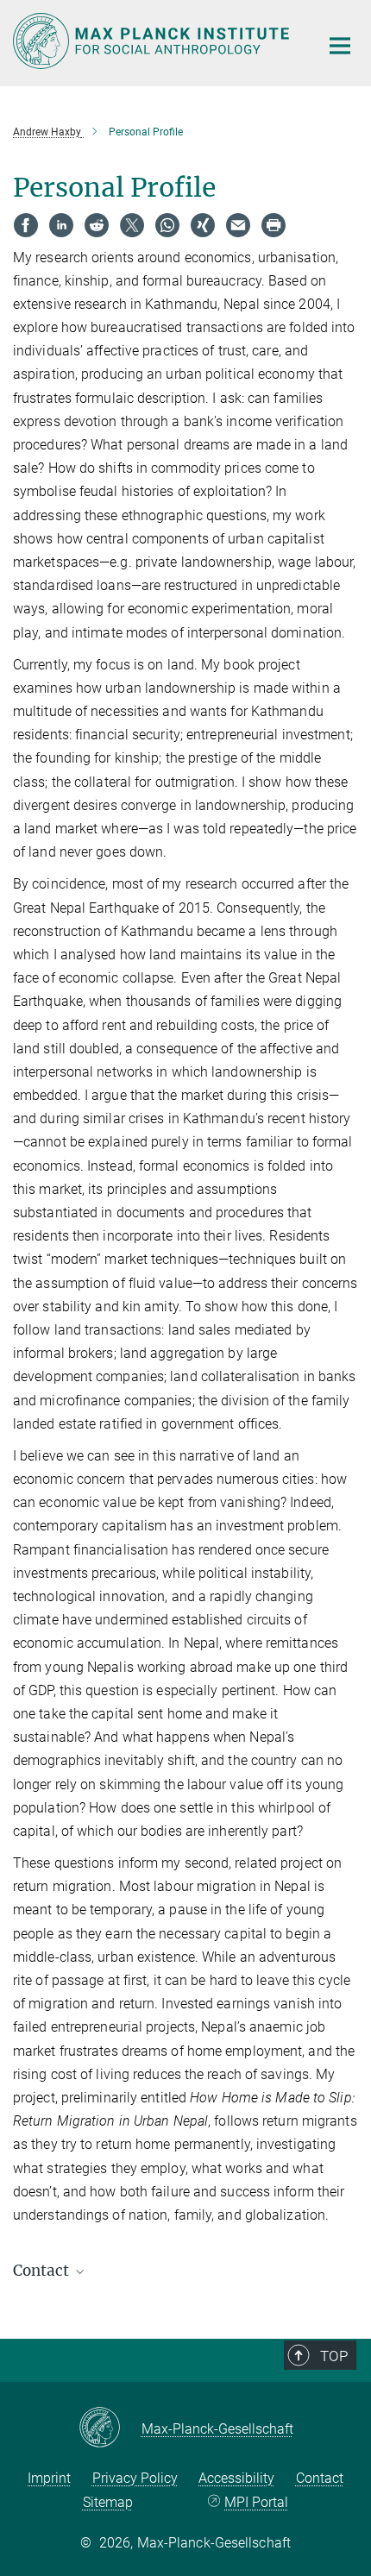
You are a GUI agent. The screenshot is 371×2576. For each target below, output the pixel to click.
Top (334, 2356)
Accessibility (236, 2478)
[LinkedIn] (61, 225)
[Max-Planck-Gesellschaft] (110, 2428)
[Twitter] (132, 225)
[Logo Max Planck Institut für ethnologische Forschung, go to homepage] (153, 41)
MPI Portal (256, 2502)
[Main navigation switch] (340, 46)
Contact (320, 2478)
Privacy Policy (135, 2478)
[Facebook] (26, 225)
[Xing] (203, 225)
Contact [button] (43, 2271)
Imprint (49, 2478)
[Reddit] (97, 225)
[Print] (274, 225)
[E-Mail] (238, 225)
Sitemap (108, 2502)
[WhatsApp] (167, 225)
